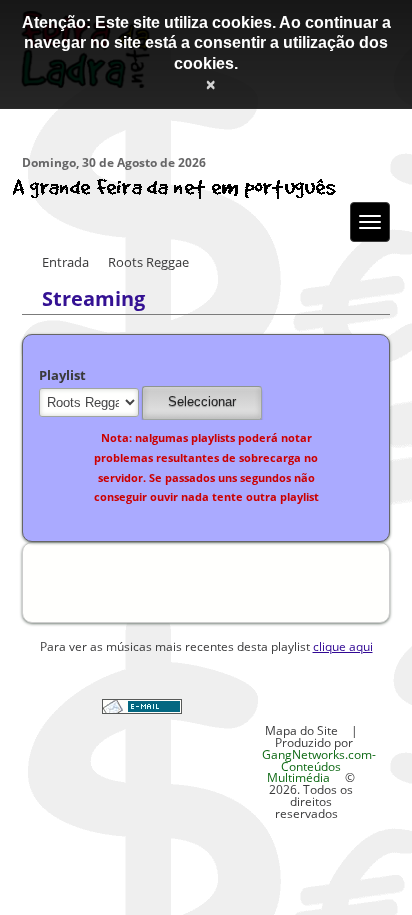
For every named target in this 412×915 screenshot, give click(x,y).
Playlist (62, 375)
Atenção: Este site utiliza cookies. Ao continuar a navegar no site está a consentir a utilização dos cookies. (206, 43)
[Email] (142, 709)
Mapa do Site (301, 730)
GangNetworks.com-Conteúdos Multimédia (319, 766)
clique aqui (343, 646)
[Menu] (370, 222)
